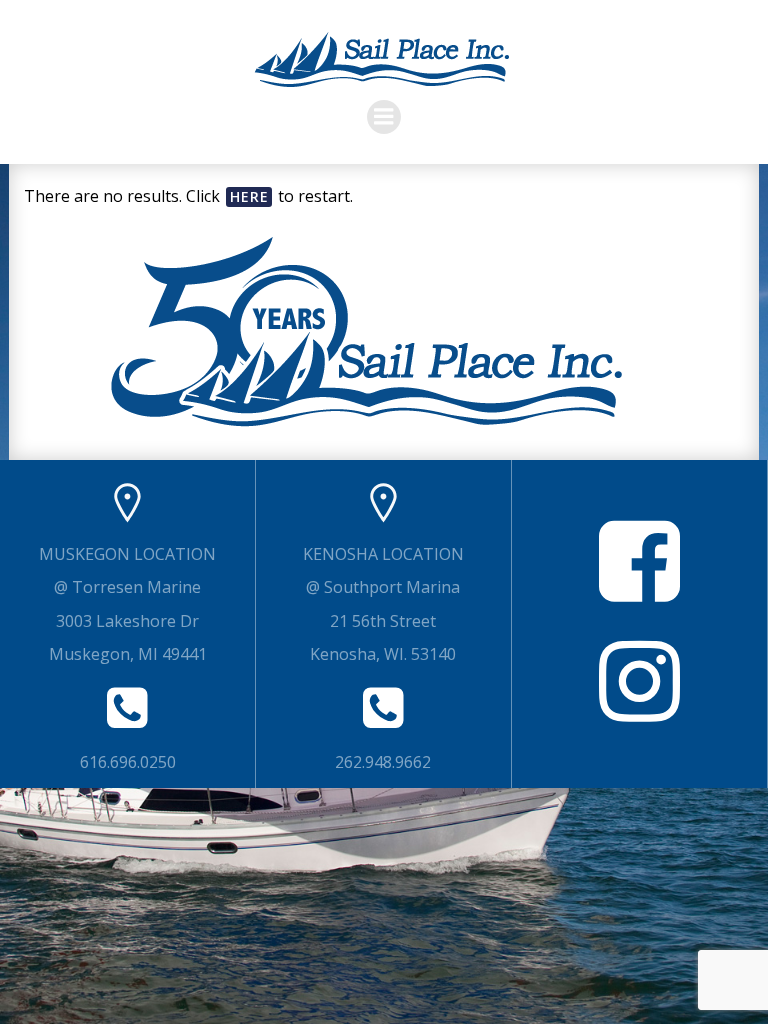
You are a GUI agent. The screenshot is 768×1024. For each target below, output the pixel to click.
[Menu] (384, 117)
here (249, 196)
